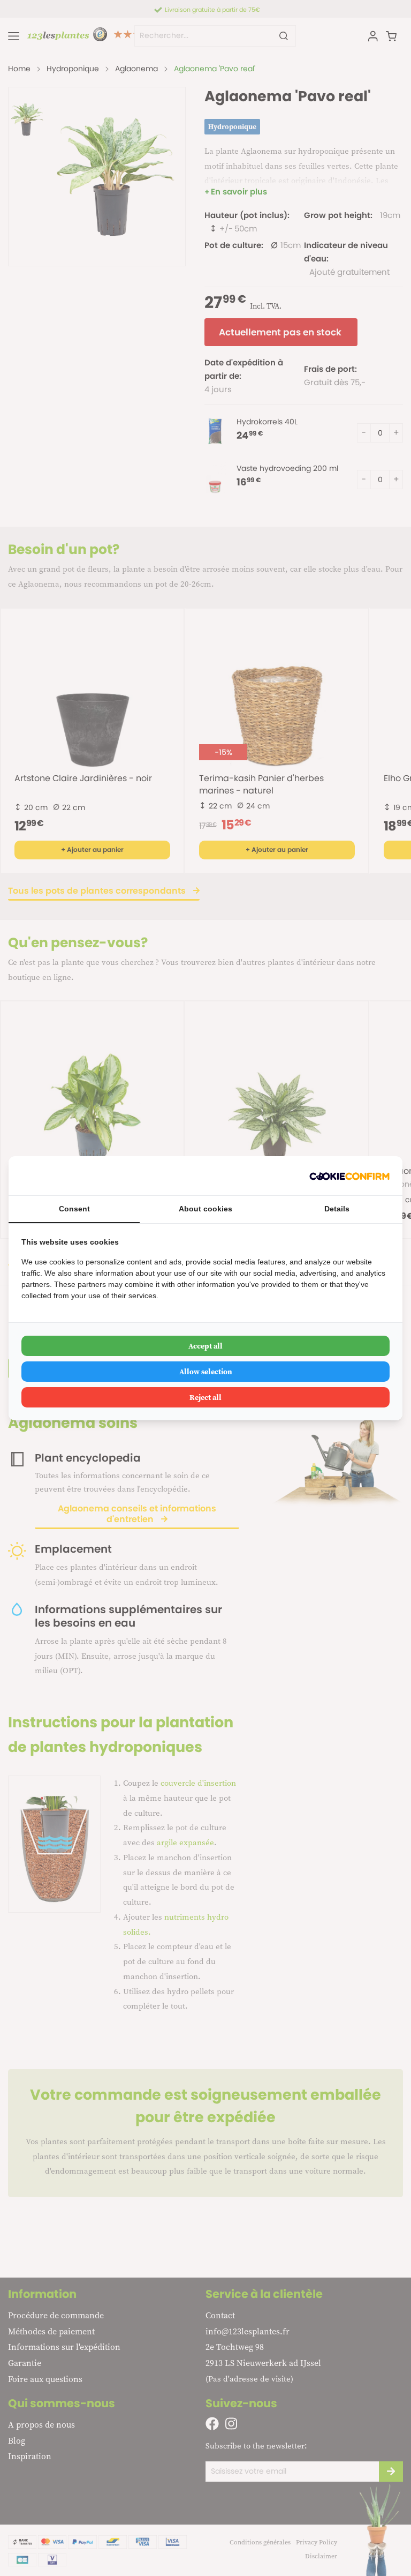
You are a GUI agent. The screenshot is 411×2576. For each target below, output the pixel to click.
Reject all (205, 1397)
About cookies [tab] (205, 1209)
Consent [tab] (74, 1209)
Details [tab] (337, 1209)
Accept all (205, 1346)
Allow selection (206, 1372)
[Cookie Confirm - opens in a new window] (349, 1176)
